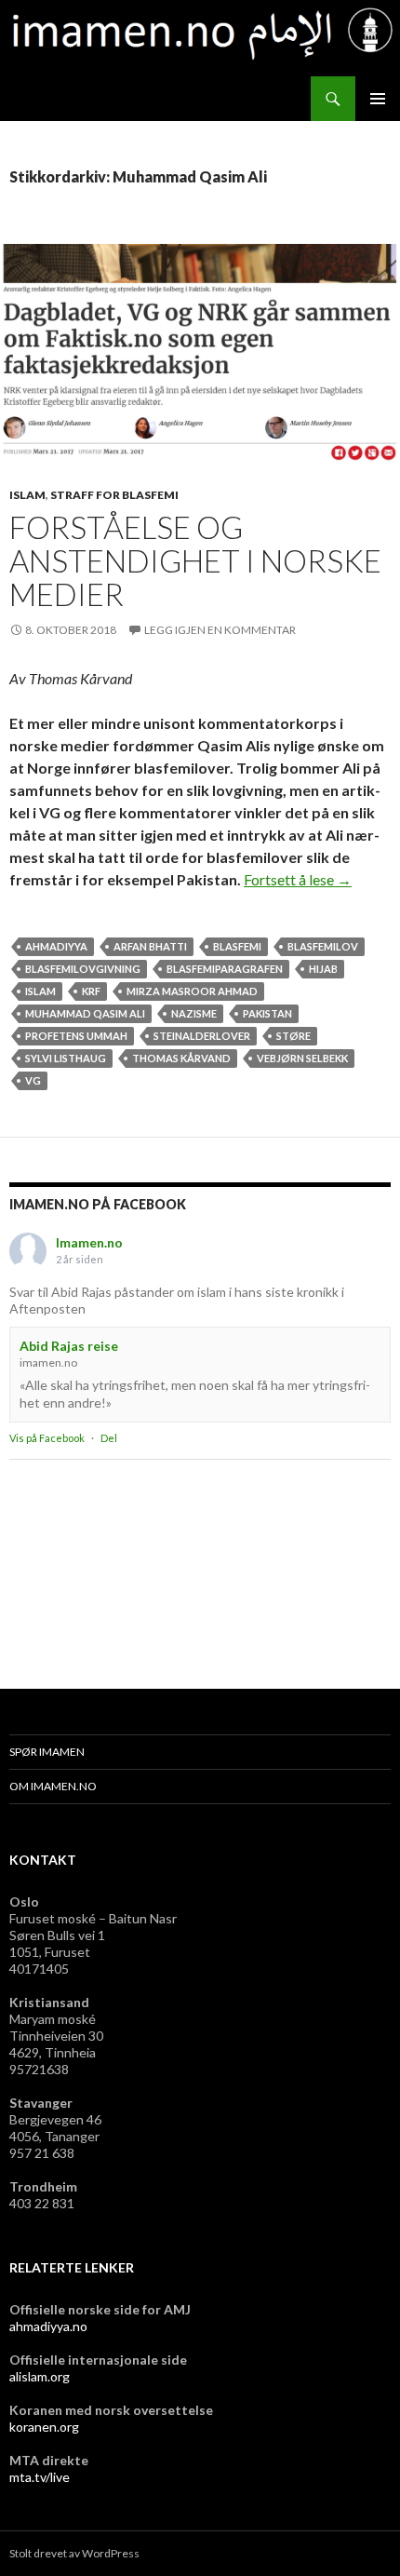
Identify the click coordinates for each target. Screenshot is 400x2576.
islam (27, 495)
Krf (91, 991)
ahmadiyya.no (48, 2326)
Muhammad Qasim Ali (85, 1013)
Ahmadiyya (56, 946)
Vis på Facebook (47, 1438)
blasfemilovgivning (83, 969)
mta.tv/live (40, 2477)
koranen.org (44, 2427)
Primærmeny (378, 99)
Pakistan (267, 1013)
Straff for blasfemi (114, 495)
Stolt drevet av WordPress (74, 2553)
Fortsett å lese (298, 879)
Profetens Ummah (76, 1036)
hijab (323, 969)
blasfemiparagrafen (225, 969)
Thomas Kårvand (181, 1058)
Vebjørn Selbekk (302, 1058)
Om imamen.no (53, 1786)
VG (33, 1080)
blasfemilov (323, 946)
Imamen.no (89, 1242)
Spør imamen (47, 1752)
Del (109, 1438)
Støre (293, 1036)
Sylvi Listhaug (66, 1058)
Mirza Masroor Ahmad (192, 991)
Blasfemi (237, 946)
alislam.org (40, 2376)
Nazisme (194, 1013)
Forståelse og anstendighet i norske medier (195, 560)
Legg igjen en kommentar (220, 630)
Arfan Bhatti (150, 946)
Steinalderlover (202, 1036)
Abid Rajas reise (69, 1346)
